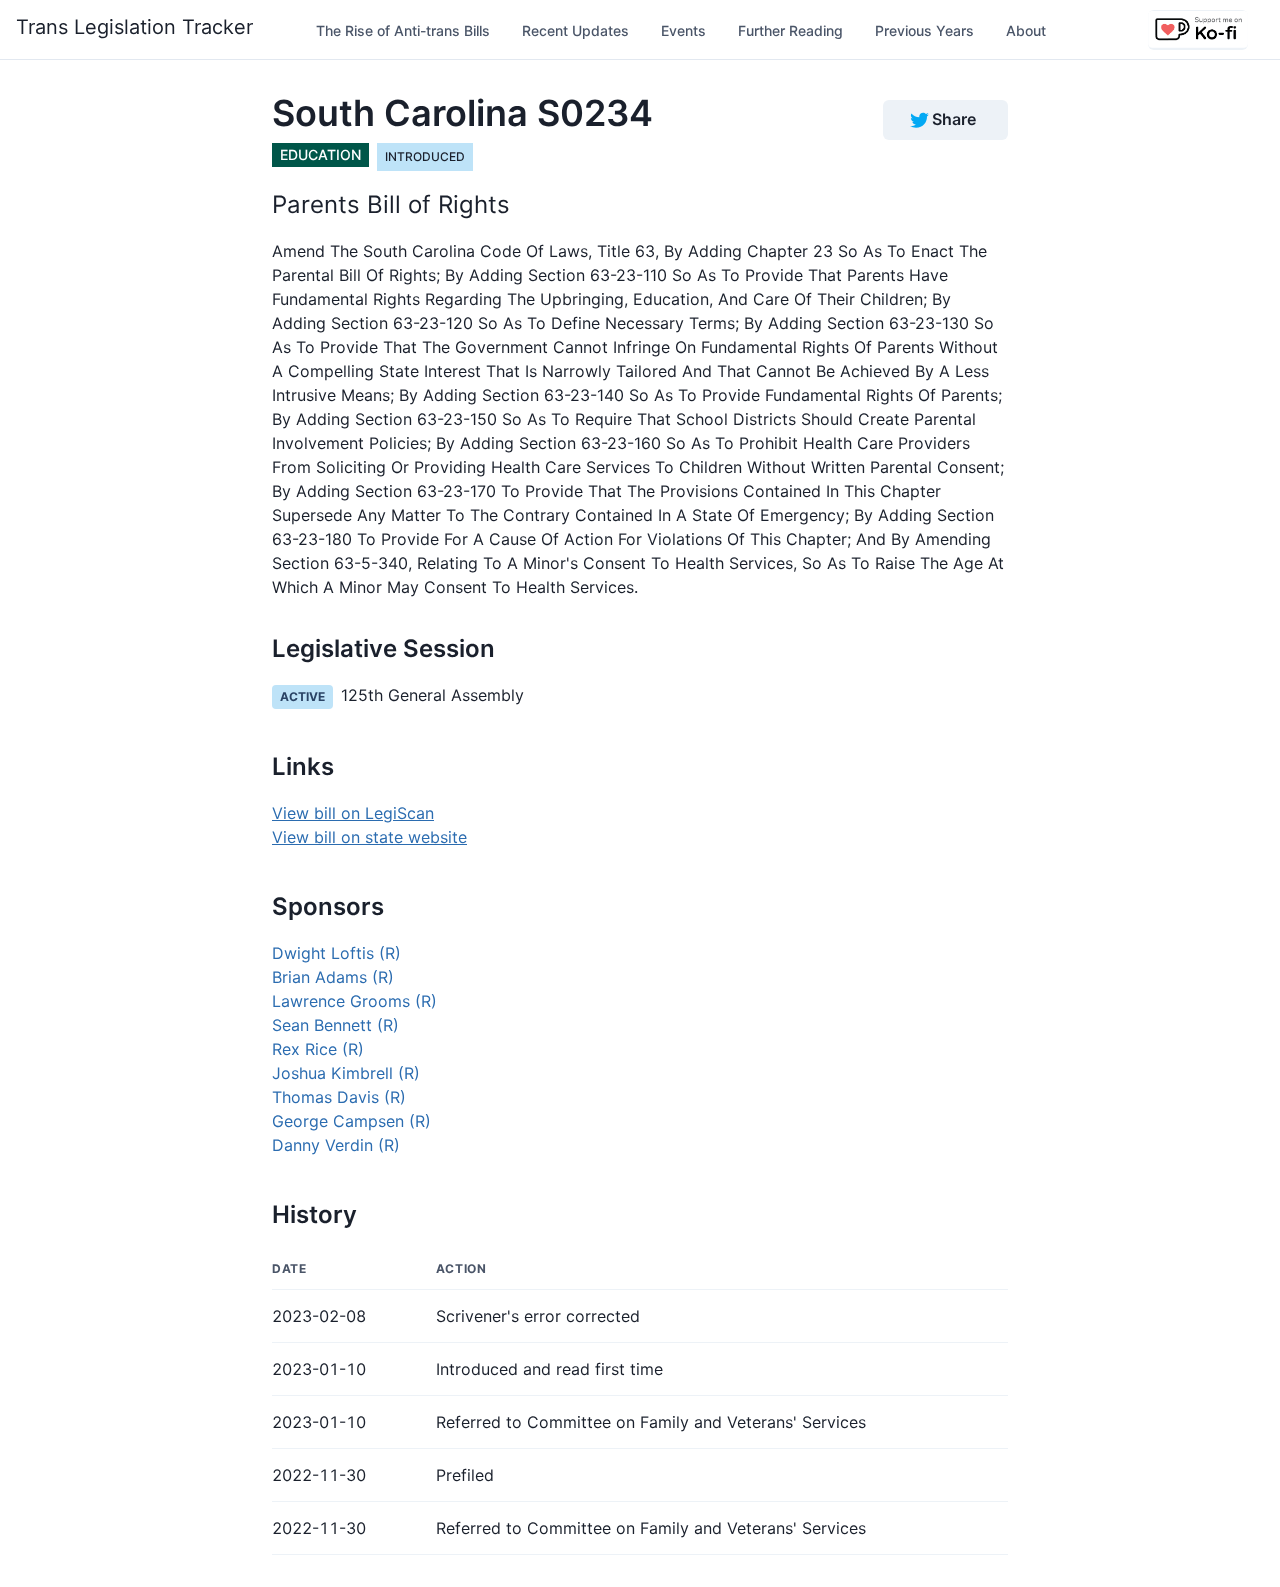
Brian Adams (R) (333, 977)
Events (683, 30)
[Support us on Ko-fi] (1198, 30)
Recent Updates (575, 30)
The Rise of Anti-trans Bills (403, 30)
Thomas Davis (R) (339, 1097)
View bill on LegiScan (353, 813)
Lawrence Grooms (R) (354, 1001)
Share (954, 119)
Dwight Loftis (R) (336, 953)
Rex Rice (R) (318, 1049)
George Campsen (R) (351, 1121)
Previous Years (924, 30)
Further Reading (790, 30)
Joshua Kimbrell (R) (346, 1073)
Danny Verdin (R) (336, 1145)
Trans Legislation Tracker (134, 27)
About (1026, 30)
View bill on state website (369, 837)
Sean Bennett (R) (335, 1025)
